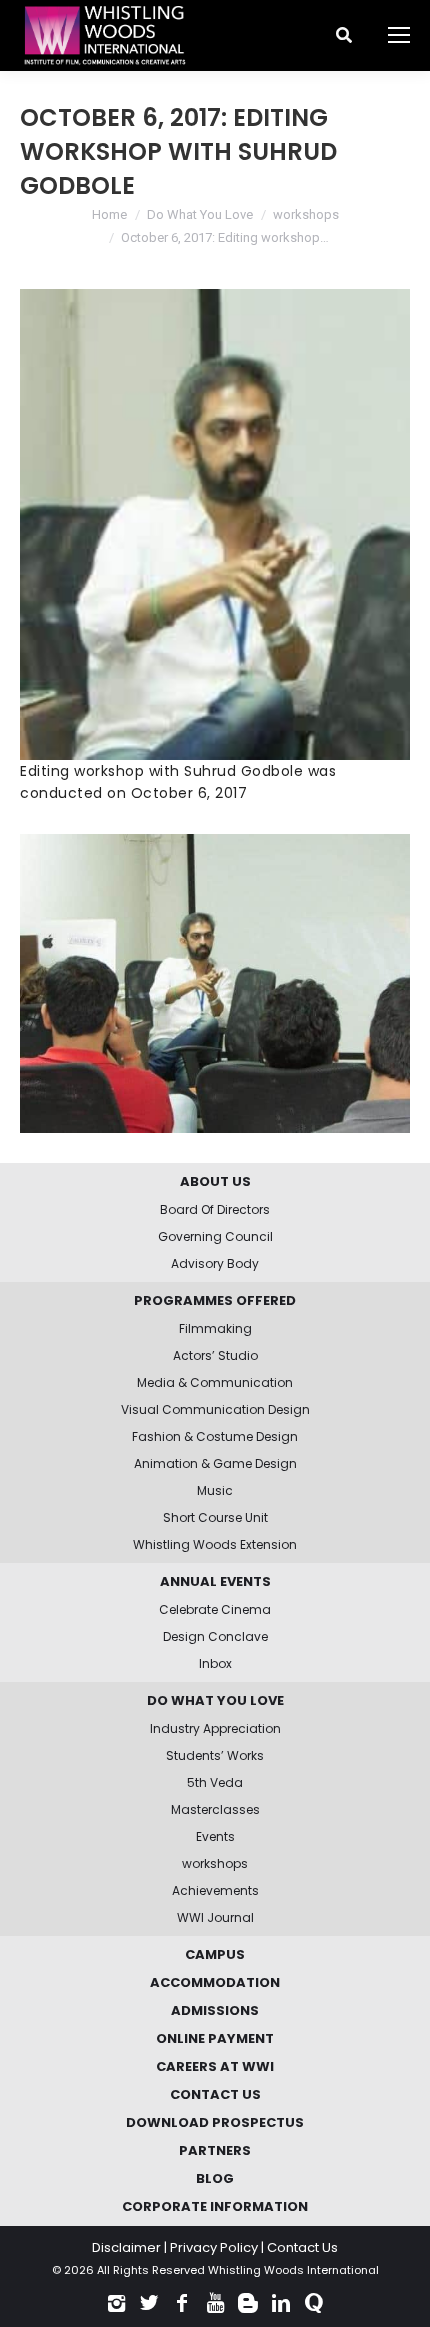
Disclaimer (126, 2247)
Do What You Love (200, 214)
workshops (306, 214)
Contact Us (302, 2247)
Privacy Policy (214, 2247)
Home (109, 214)
